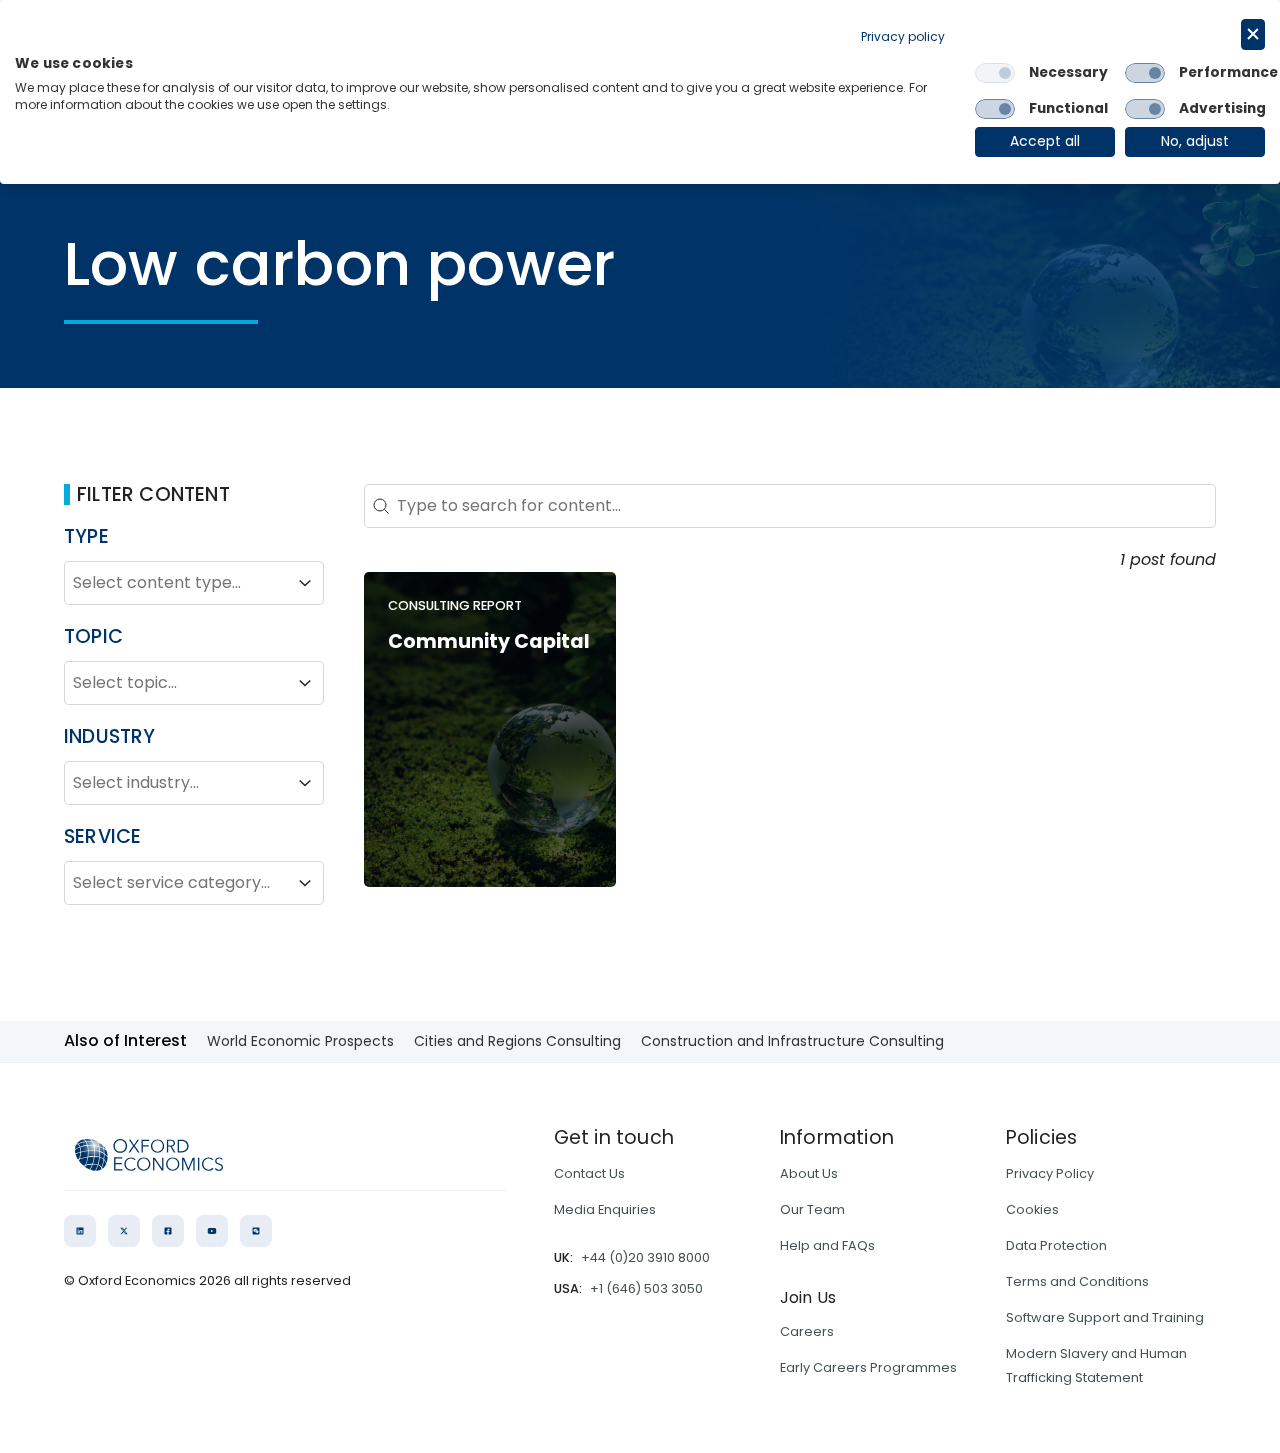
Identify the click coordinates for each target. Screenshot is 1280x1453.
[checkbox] (995, 73)
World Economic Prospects (300, 1041)
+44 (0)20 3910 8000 (645, 1257)
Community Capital (489, 641)
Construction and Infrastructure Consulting (792, 1041)
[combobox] (176, 583)
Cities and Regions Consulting (517, 1041)
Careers (807, 1331)
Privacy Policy (1050, 1173)
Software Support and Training (1105, 1317)
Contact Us (589, 1173)
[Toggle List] (305, 583)
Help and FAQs (827, 1245)
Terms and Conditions (1077, 1281)
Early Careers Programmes (868, 1367)
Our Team (812, 1209)
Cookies (1032, 1209)
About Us (809, 1173)
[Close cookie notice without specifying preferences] (1253, 34)
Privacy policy (903, 36)
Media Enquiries (605, 1209)
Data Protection (1056, 1245)
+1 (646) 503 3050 (646, 1288)
